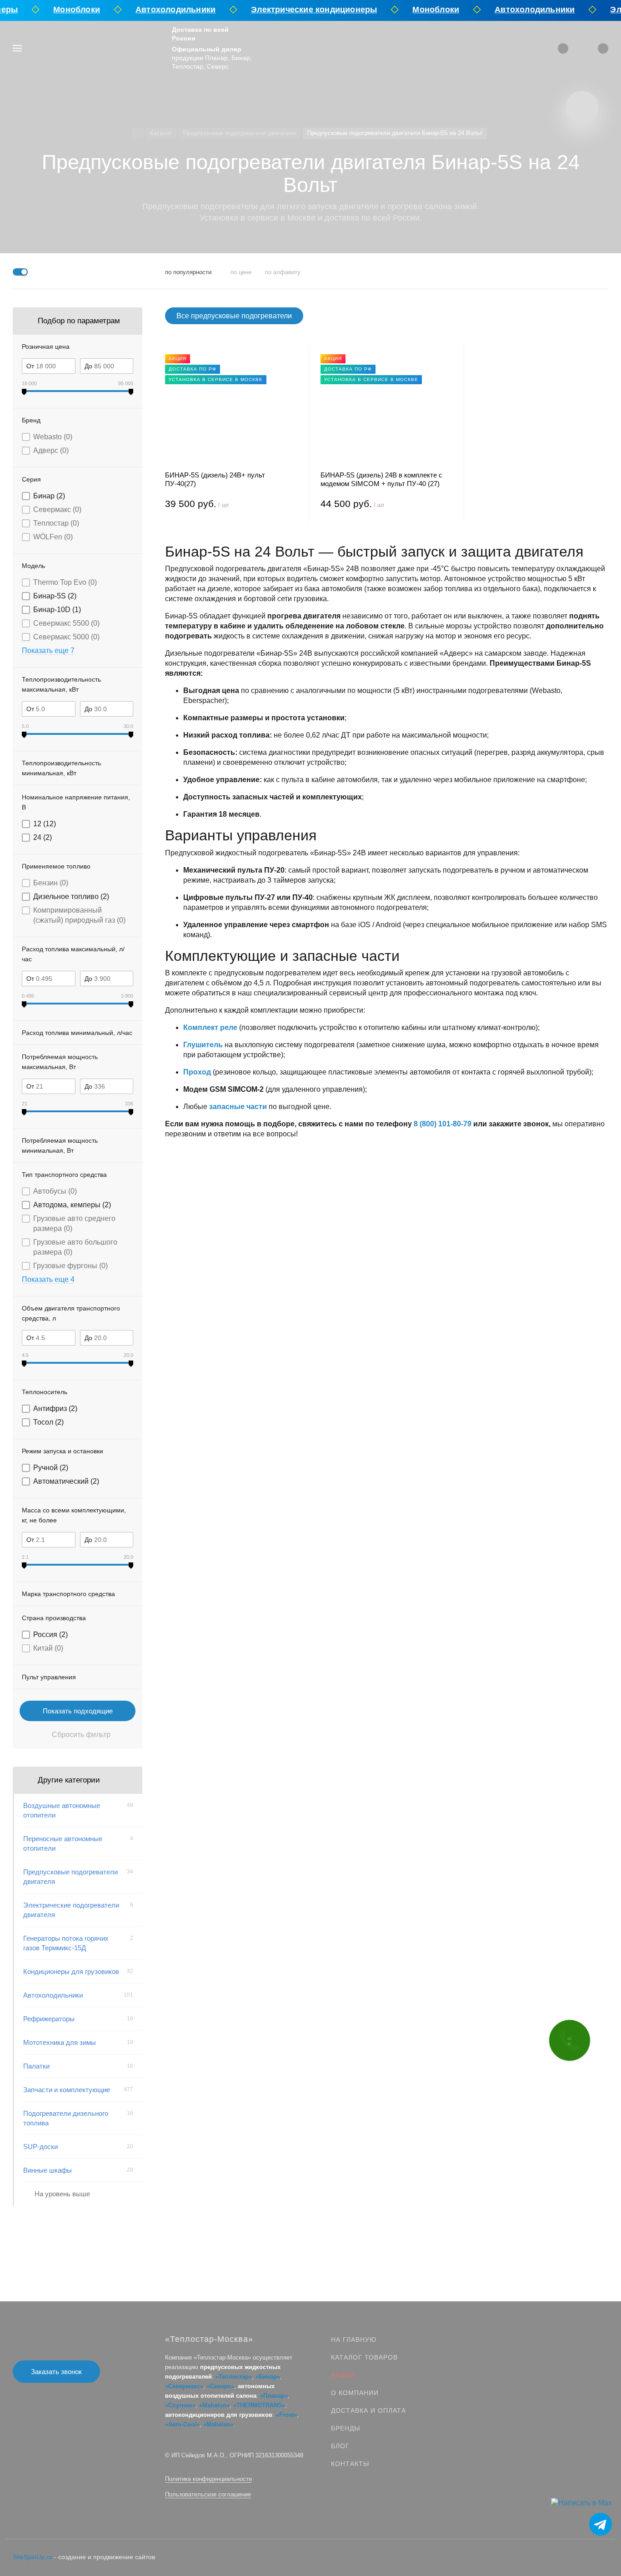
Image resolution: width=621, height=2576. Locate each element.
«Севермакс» (184, 2386)
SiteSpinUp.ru (33, 2557)
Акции (343, 2375)
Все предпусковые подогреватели (234, 316)
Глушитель (203, 1045)
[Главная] (138, 133)
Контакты (350, 2464)
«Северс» (220, 2386)
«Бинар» (268, 2377)
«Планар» (274, 2396)
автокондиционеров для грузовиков (219, 2415)
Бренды (346, 2428)
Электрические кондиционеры (300, 10)
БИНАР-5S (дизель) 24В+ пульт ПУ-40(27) (215, 479)
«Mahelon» (214, 2405)
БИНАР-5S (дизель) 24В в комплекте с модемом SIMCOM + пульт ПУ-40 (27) (381, 479)
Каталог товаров (364, 2357)
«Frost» (286, 2415)
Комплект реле (210, 1027)
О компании (355, 2393)
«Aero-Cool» (182, 2424)
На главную (354, 2340)
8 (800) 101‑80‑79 (443, 1124)
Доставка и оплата (368, 2410)
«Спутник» (180, 2405)
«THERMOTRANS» (259, 2405)
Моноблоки (63, 10)
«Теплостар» (234, 2377)
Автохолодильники (161, 10)
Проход (197, 1072)
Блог (340, 2446)
